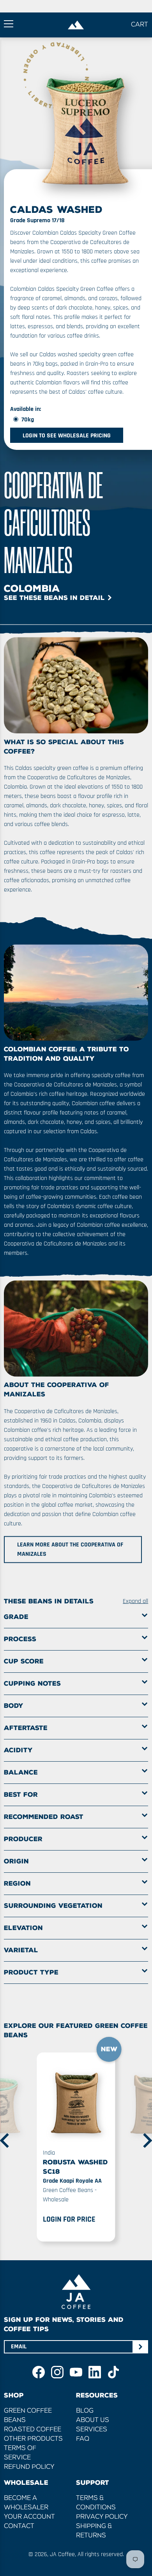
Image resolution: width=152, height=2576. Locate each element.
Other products (33, 2439)
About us (93, 2420)
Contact (19, 2526)
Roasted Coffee (33, 2430)
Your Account (29, 2517)
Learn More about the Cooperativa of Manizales (70, 1550)
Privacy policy (102, 2517)
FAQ (83, 2439)
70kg (28, 420)
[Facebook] (39, 2372)
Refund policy (29, 2467)
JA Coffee (62, 2554)
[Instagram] (57, 2372)
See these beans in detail (54, 598)
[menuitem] (76, 2144)
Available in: (26, 409)
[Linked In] (95, 2372)
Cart (140, 25)
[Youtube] (76, 2372)
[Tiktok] (113, 2372)
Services (92, 2430)
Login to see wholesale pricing (67, 436)
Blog (85, 2411)
